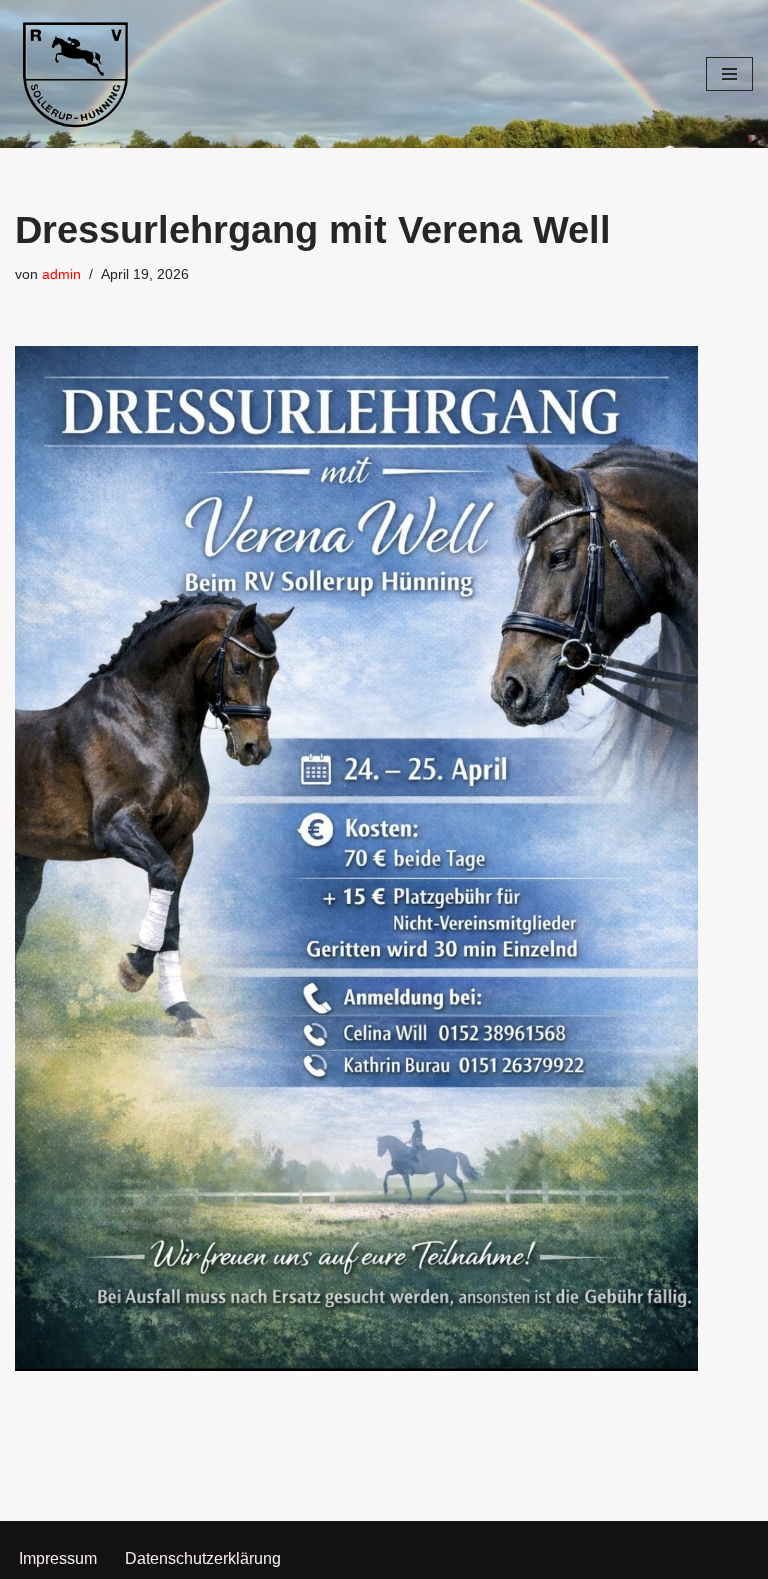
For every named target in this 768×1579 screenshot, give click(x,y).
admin (61, 274)
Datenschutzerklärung (203, 1558)
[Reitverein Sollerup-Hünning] (75, 74)
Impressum (58, 1558)
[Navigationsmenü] (729, 74)
